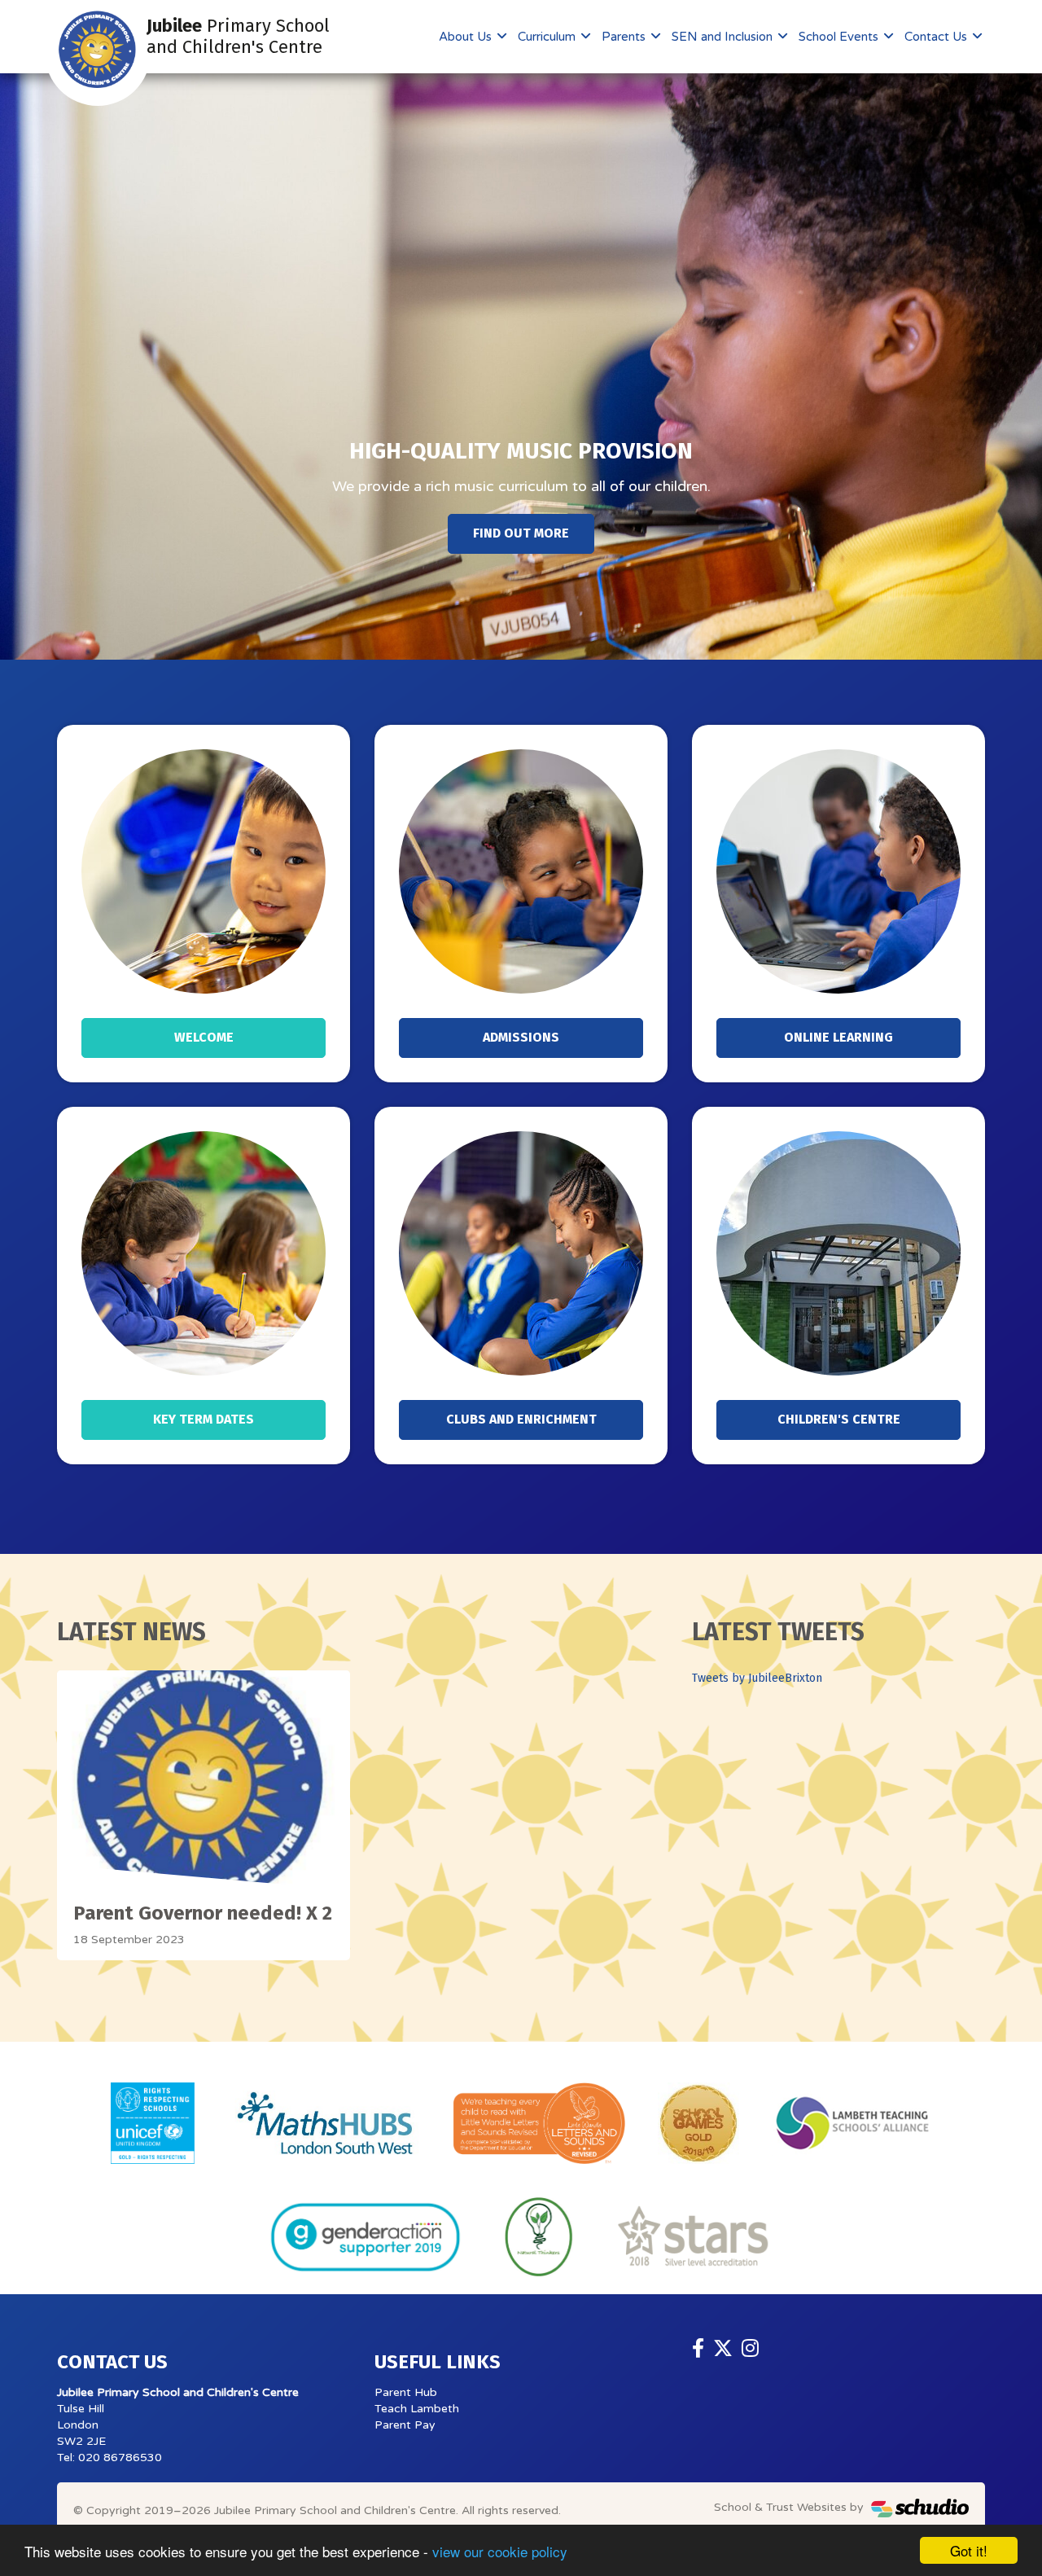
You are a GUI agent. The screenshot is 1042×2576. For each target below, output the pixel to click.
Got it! (969, 2550)
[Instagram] (750, 2349)
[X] (723, 2349)
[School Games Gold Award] (698, 2123)
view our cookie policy (500, 2551)
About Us (467, 37)
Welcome (204, 1037)
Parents (625, 37)
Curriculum (548, 37)
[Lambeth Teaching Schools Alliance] (852, 2123)
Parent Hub (406, 2392)
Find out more (521, 533)
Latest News (131, 1632)
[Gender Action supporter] (366, 2237)
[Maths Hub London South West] (324, 2123)
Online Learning (838, 1037)
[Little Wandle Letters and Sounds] (539, 2123)
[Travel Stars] (694, 2237)
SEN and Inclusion (724, 37)
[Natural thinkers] (539, 2237)
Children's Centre (839, 1419)
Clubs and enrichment (521, 1419)
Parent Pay (405, 2425)
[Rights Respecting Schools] (153, 2123)
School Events (840, 37)
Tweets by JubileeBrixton (757, 1678)
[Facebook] (698, 2349)
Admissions (521, 1037)
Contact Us (937, 37)
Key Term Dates (204, 1419)
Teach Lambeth (417, 2409)
